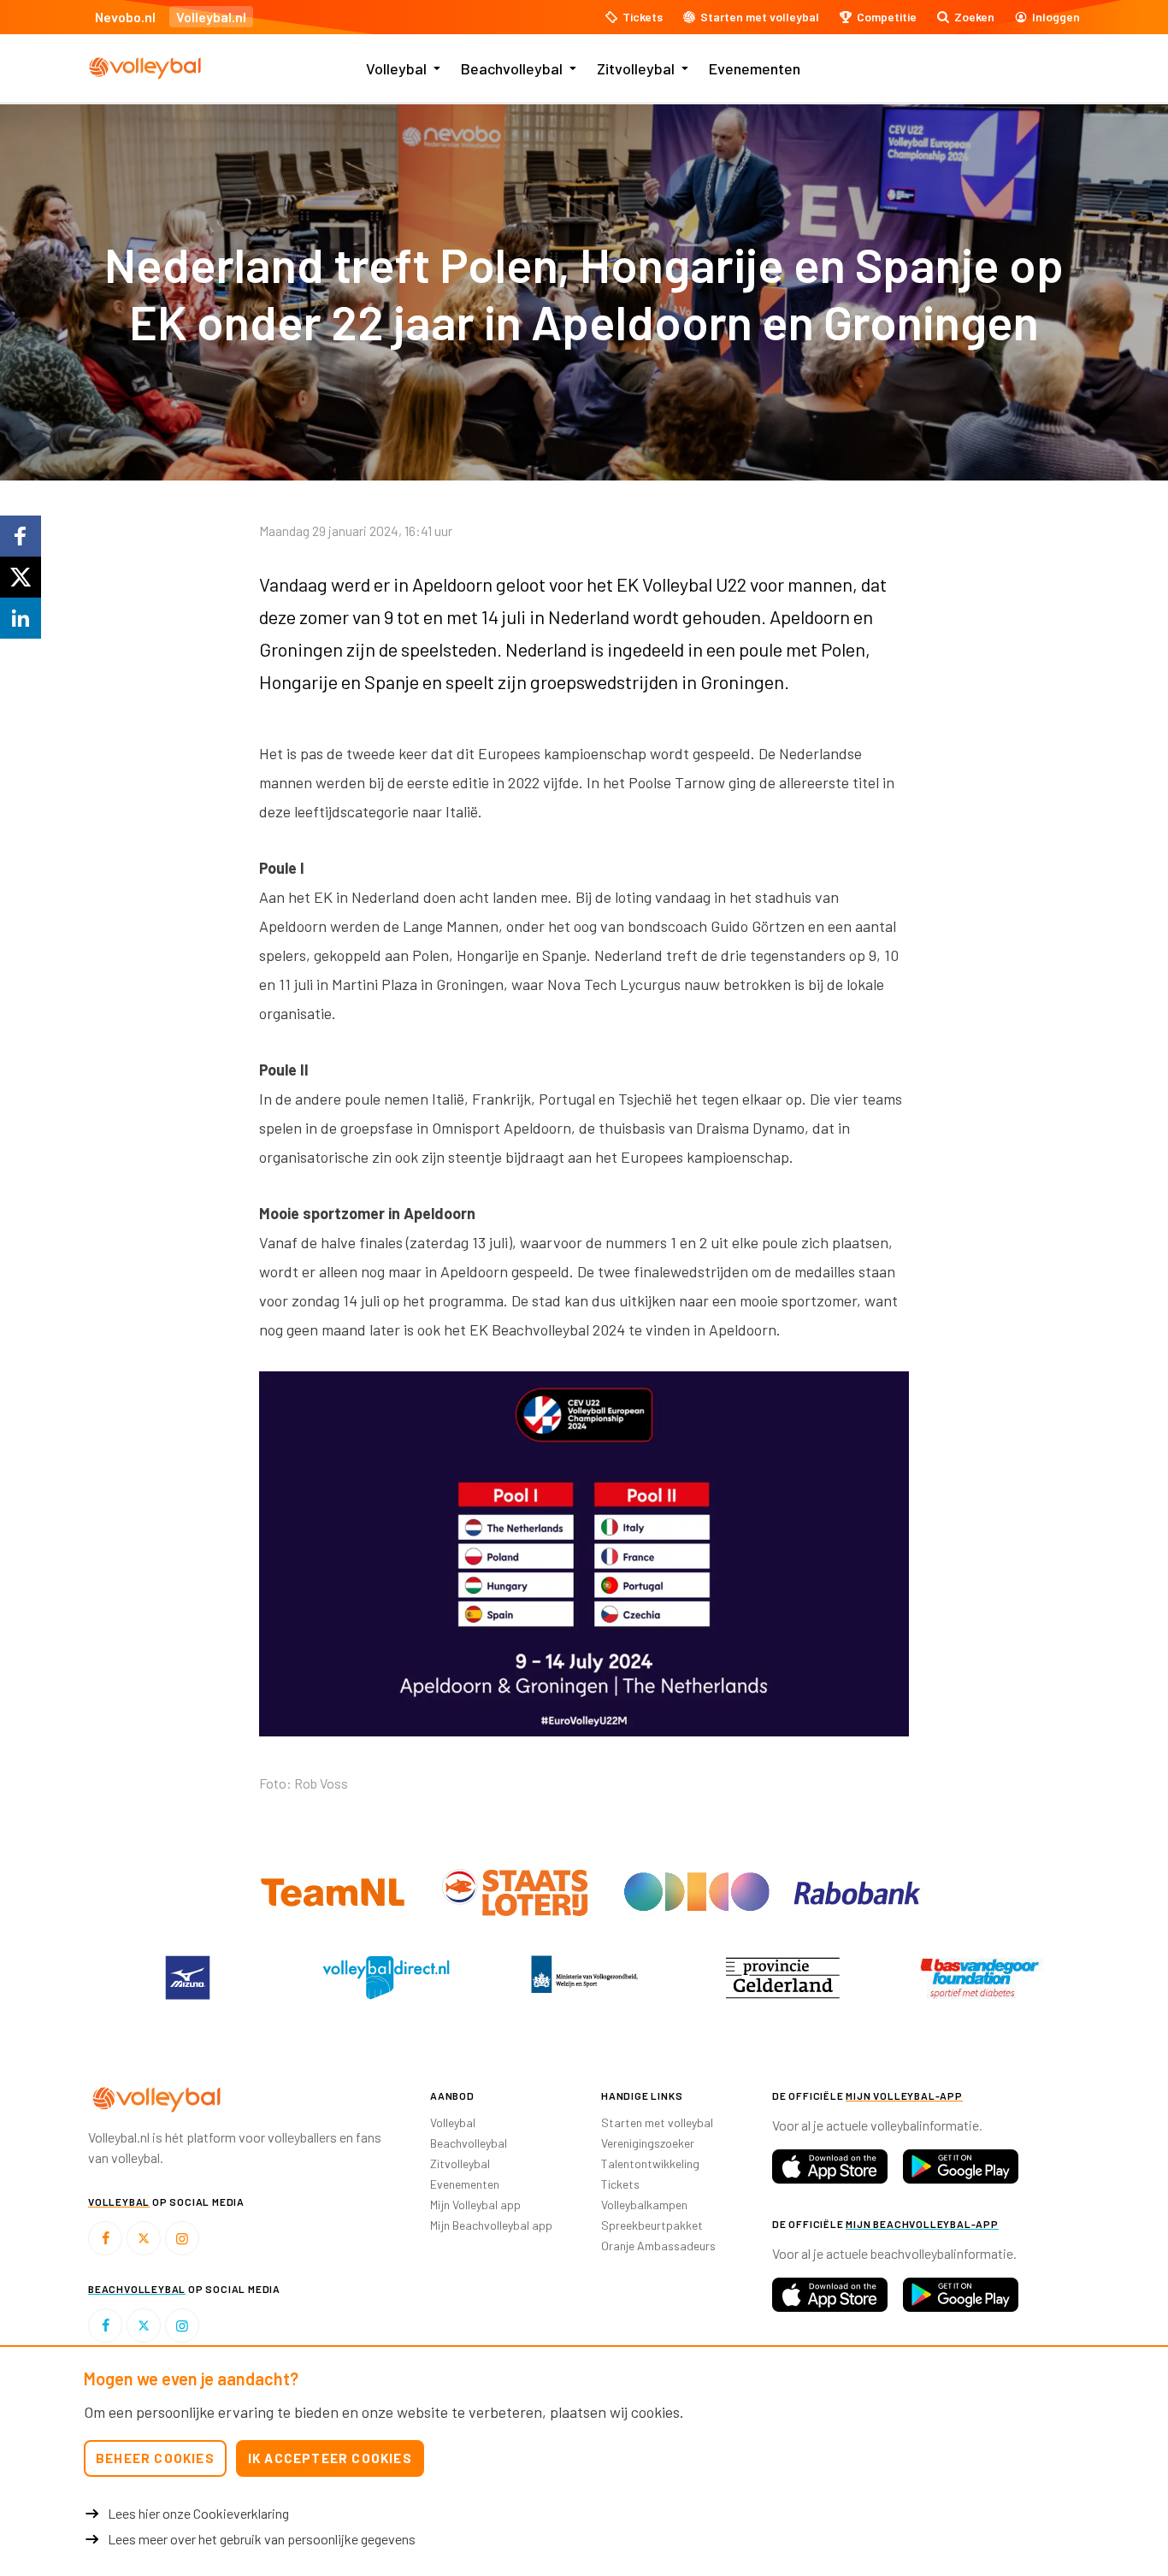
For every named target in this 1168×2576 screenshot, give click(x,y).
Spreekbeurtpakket (652, 2225)
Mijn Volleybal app (475, 2205)
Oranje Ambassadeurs (658, 2246)
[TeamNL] (334, 1891)
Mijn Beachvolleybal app (491, 2225)
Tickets (620, 2184)
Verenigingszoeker (648, 2143)
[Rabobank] (857, 1891)
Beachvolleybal (512, 68)
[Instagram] (182, 2238)
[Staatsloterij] (516, 1891)
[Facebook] (105, 2238)
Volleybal (396, 68)
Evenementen (755, 68)
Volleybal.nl (211, 17)
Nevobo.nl (125, 17)
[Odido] (698, 1891)
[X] (144, 2238)
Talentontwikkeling (650, 2163)
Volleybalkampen (644, 2205)
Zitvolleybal (636, 68)
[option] (584, 1559)
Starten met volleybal (657, 2122)
